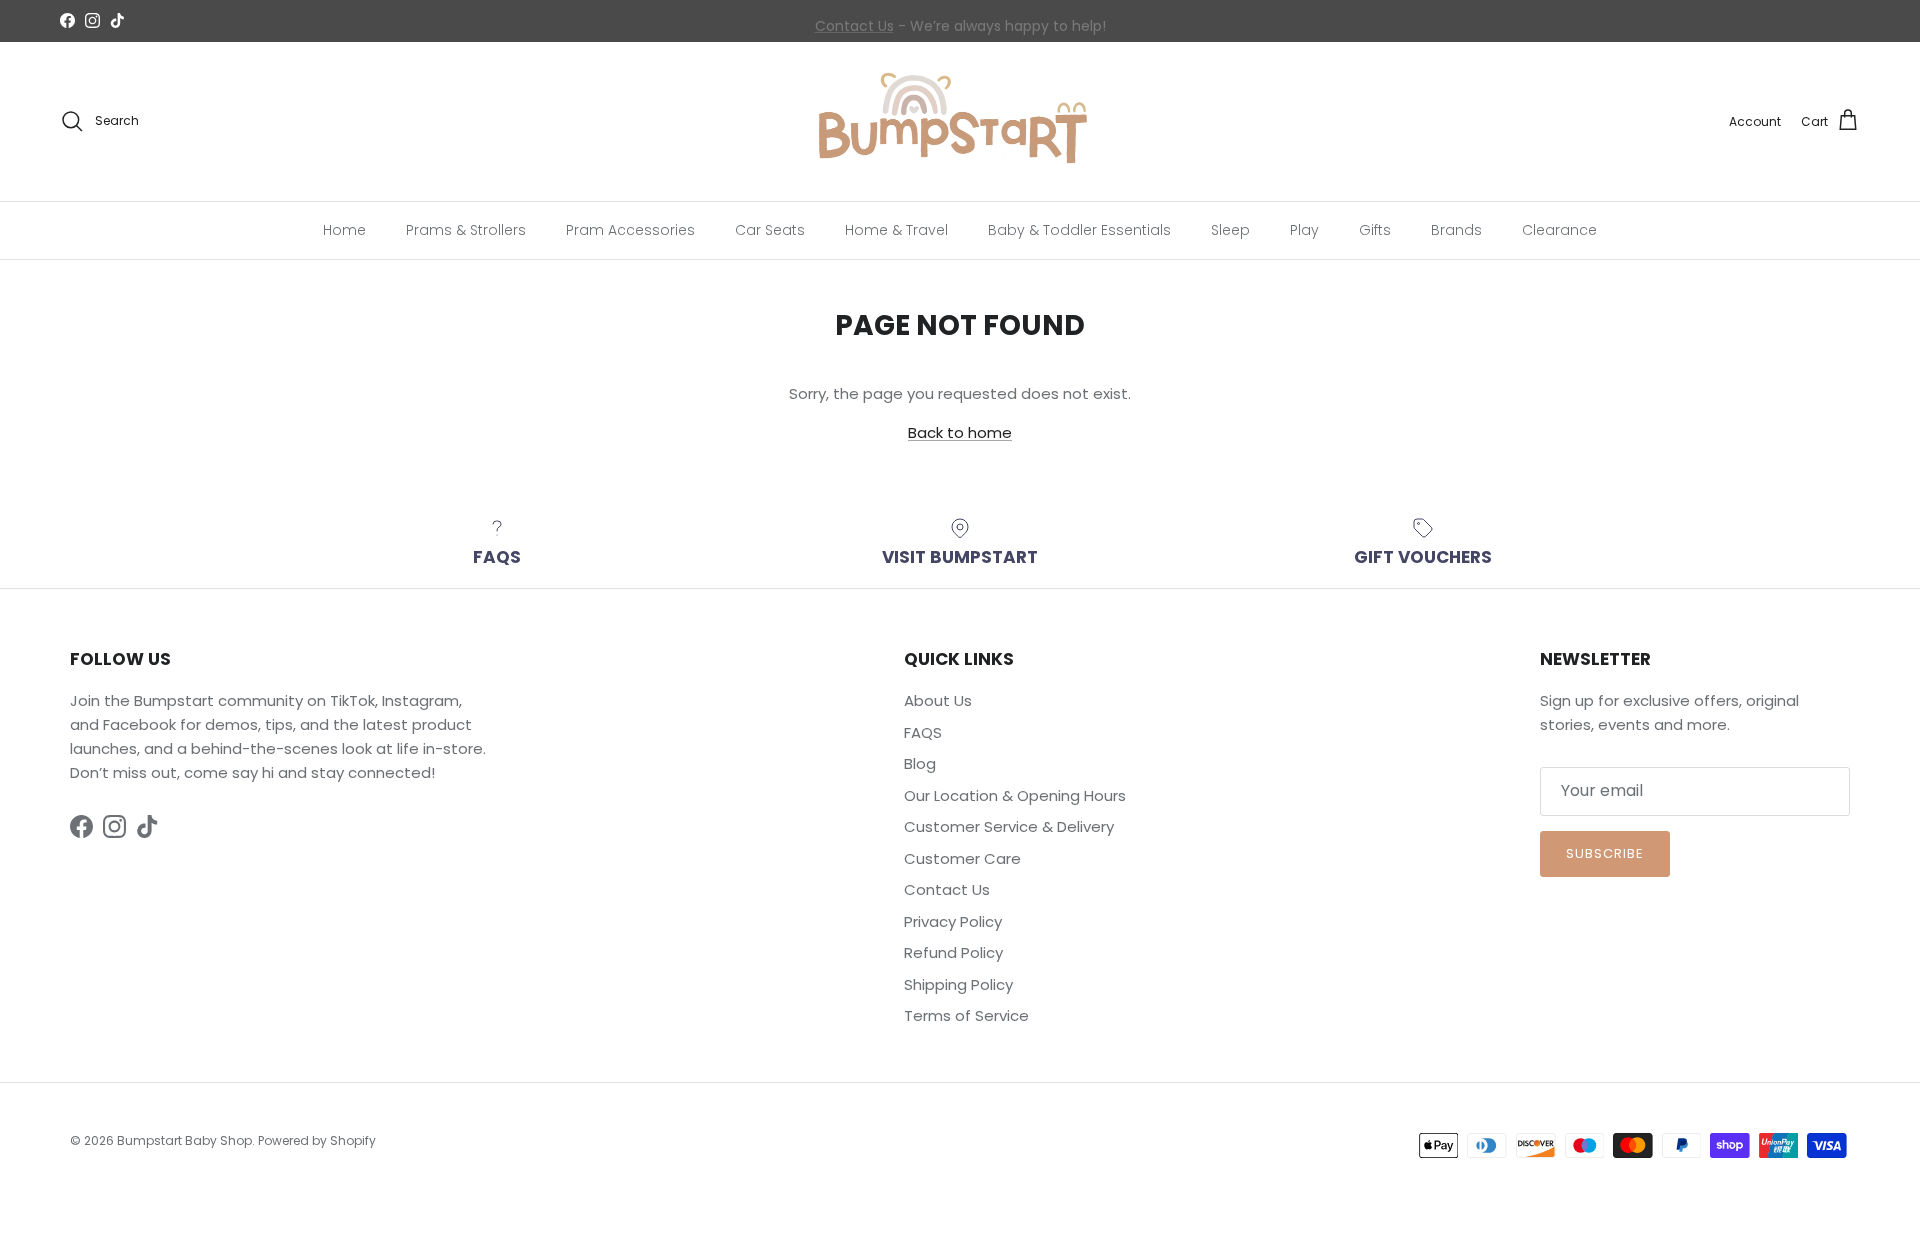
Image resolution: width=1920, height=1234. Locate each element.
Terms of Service (966, 1015)
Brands (1456, 229)
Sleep (1230, 229)
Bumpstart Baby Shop (184, 1140)
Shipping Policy (958, 984)
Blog (920, 763)
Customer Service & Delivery (1009, 826)
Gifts (1375, 229)
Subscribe (1605, 853)
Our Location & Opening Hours (1015, 795)
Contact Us (854, 22)
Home (344, 229)
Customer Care (962, 858)
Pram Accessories (630, 229)
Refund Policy (953, 952)
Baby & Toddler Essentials (1079, 229)
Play (1304, 229)
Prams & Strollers (466, 229)
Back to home (960, 432)
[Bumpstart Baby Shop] (960, 121)
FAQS (923, 732)
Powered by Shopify (317, 1140)
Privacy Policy (953, 921)
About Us (938, 700)
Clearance (1559, 229)
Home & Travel (896, 229)
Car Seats (770, 229)
